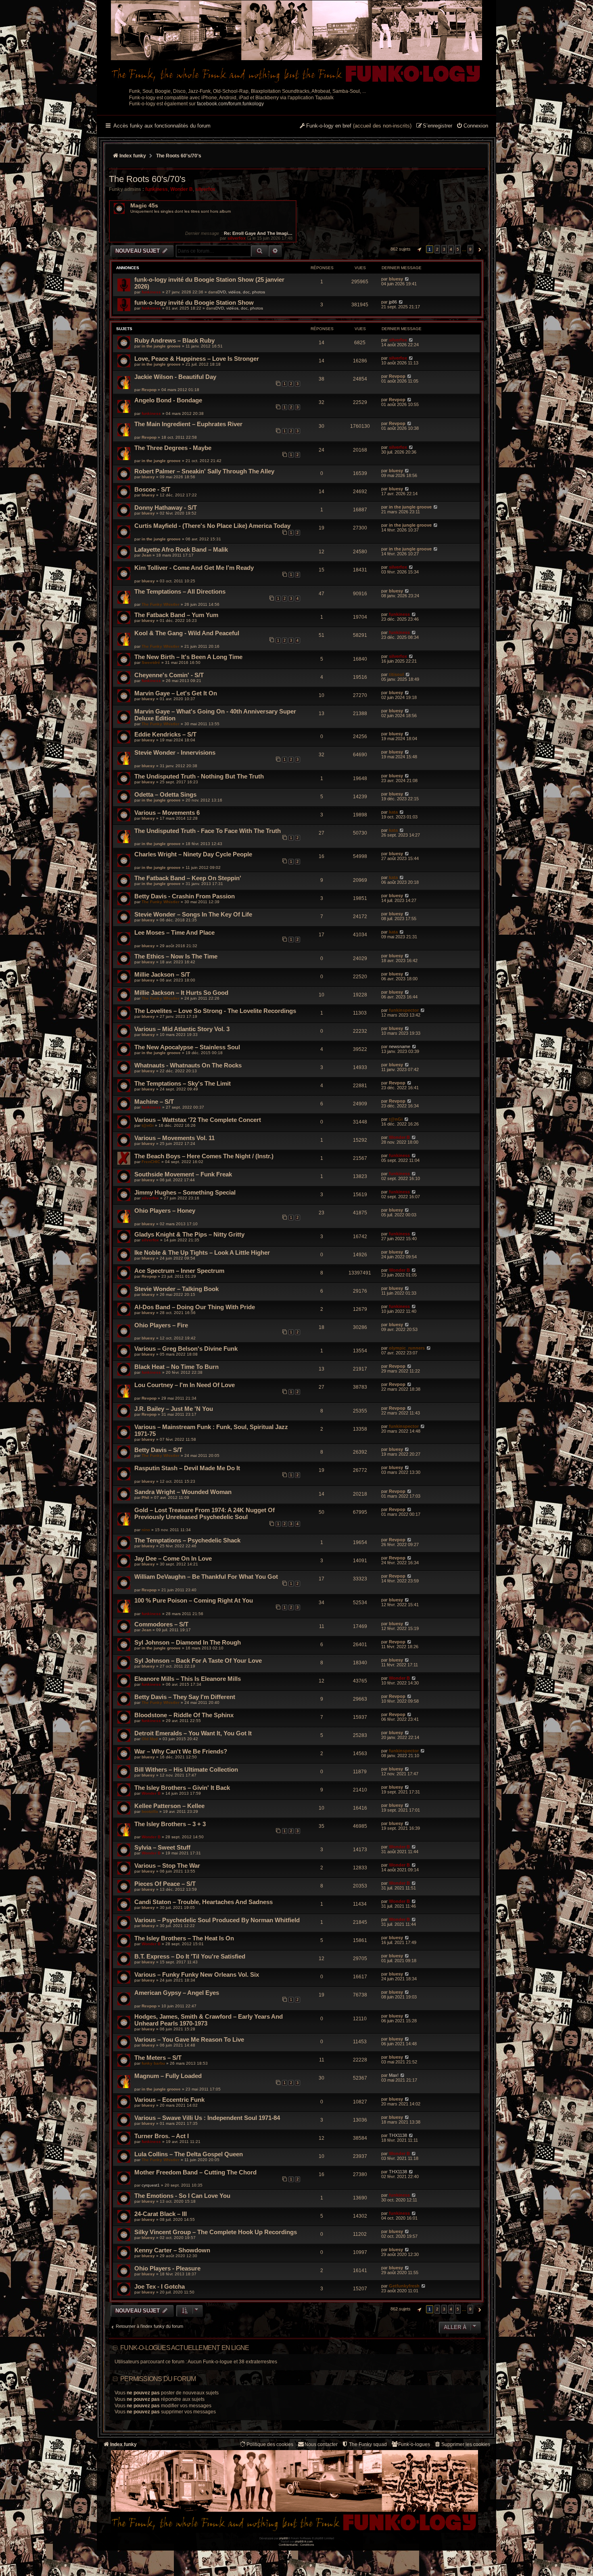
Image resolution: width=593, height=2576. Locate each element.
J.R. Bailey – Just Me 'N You (174, 1409)
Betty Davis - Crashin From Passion (185, 896)
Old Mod (150, 1739)
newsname (400, 1046)
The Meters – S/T (158, 2058)
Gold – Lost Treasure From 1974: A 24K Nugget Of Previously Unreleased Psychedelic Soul (205, 1513)
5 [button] (458, 249)
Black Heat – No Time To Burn (176, 1367)
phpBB (284, 2538)
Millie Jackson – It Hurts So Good (181, 993)
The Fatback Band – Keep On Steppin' (188, 878)
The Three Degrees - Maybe (173, 448)
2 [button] (437, 249)
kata (393, 812)
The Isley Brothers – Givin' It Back (182, 1788)
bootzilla (150, 1811)
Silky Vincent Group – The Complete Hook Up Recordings (216, 2232)
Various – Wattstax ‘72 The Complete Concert (198, 1120)
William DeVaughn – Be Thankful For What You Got (206, 1577)
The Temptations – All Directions (180, 591)
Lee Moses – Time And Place (174, 932)
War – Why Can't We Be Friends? (181, 1751)
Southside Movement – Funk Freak (183, 1174)
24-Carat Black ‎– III (161, 2214)
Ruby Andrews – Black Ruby (174, 340)
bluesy (396, 279)
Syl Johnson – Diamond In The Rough (188, 1642)
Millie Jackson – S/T (162, 974)
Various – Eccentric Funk (169, 2100)
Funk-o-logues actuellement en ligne (185, 2348)
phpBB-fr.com (304, 2541)
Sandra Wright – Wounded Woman (183, 1492)
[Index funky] (296, 42)
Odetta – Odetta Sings (165, 794)
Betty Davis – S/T (158, 1450)
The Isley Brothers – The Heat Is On (184, 1938)
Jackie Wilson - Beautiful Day (175, 377)
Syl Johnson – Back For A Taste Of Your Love (198, 1660)
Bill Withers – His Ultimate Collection (186, 1769)
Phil (145, 1497)
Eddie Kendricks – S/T (165, 734)
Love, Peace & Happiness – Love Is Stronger (197, 359)
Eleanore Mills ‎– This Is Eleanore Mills (188, 1679)
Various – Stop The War (167, 1866)
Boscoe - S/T (152, 489)
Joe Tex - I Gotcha (160, 2286)
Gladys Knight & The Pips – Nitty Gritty (189, 1234)
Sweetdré (151, 662)
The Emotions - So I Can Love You (182, 2196)
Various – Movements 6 (167, 813)
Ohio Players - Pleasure (167, 2268)
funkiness (157, 189)
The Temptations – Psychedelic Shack (187, 1540)
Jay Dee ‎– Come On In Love (173, 1558)
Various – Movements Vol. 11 (174, 1138)
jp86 (393, 302)
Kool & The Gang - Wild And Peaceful (187, 633)
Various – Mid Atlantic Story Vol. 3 (182, 1029)
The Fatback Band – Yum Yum (176, 615)
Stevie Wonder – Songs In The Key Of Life (193, 914)
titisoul (396, 674)
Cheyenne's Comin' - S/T (169, 675)
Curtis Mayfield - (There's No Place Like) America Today (212, 526)
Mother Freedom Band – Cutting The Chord (195, 2172)
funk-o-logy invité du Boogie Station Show (194, 302)
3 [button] (444, 249)
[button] (418, 249)
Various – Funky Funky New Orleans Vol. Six (197, 1974)
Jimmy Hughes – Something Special (185, 1192)
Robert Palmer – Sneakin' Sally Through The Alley (204, 471)
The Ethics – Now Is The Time (176, 956)
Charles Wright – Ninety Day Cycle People (193, 854)
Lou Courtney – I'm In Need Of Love (185, 1385)
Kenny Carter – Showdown (172, 2250)
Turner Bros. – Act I (162, 2136)
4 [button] (451, 249)
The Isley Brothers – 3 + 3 (170, 1824)
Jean (146, 555)
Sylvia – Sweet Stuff (162, 1847)
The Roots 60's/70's (147, 179)
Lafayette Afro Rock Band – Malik (181, 549)
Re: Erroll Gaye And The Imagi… (258, 233)
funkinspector (404, 1010)
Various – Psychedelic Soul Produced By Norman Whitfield (217, 1920)
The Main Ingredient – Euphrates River (188, 424)
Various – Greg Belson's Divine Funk (186, 1349)
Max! (394, 2075)
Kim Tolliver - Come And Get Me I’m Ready (194, 568)
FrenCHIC (151, 1162)
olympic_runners (407, 1348)
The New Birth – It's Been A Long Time (188, 657)
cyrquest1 (151, 2185)
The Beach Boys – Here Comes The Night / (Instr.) (204, 1156)
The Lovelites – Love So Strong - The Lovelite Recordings (215, 1011)
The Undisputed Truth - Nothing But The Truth (199, 776)
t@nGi (148, 1125)
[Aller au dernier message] (407, 279)
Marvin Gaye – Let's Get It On (176, 693)
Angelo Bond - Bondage (168, 400)
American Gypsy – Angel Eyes (177, 1993)
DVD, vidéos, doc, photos (241, 292)
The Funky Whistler (161, 604)
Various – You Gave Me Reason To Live (189, 2039)
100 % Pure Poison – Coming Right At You (194, 1600)
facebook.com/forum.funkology (230, 104)
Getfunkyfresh (404, 2286)
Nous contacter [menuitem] (321, 2444)
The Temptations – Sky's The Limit (183, 1083)
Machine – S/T (154, 1102)
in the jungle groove (161, 346)
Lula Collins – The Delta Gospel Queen (189, 2154)
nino (146, 1530)
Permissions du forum (158, 2379)
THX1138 (398, 2135)
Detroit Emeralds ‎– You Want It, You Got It (193, 1733)
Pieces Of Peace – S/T (165, 1884)
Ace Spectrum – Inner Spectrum (179, 1271)
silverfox (205, 189)
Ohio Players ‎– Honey (165, 1211)
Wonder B (182, 189)
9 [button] (470, 249)
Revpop (149, 390)
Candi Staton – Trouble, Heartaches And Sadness (204, 1902)
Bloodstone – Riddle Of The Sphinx (184, 1715)
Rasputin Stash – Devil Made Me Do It (187, 1468)
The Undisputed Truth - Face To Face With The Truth (208, 831)
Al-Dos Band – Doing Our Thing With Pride (195, 1307)
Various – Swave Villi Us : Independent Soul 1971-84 (207, 2118)
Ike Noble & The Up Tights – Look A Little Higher (202, 1252)
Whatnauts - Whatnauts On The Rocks (188, 1065)
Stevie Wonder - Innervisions (175, 752)
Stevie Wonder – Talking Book (176, 1289)
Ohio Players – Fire (161, 1325)
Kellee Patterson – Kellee (169, 1806)
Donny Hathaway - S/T (166, 507)
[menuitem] (472, 126)
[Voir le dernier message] (249, 238)
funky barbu (153, 2063)
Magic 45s (144, 206)
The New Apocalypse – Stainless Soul (187, 1047)
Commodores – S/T (161, 1624)
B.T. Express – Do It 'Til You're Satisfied (190, 1956)
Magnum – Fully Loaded (168, 2076)
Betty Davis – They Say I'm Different (185, 1697)
